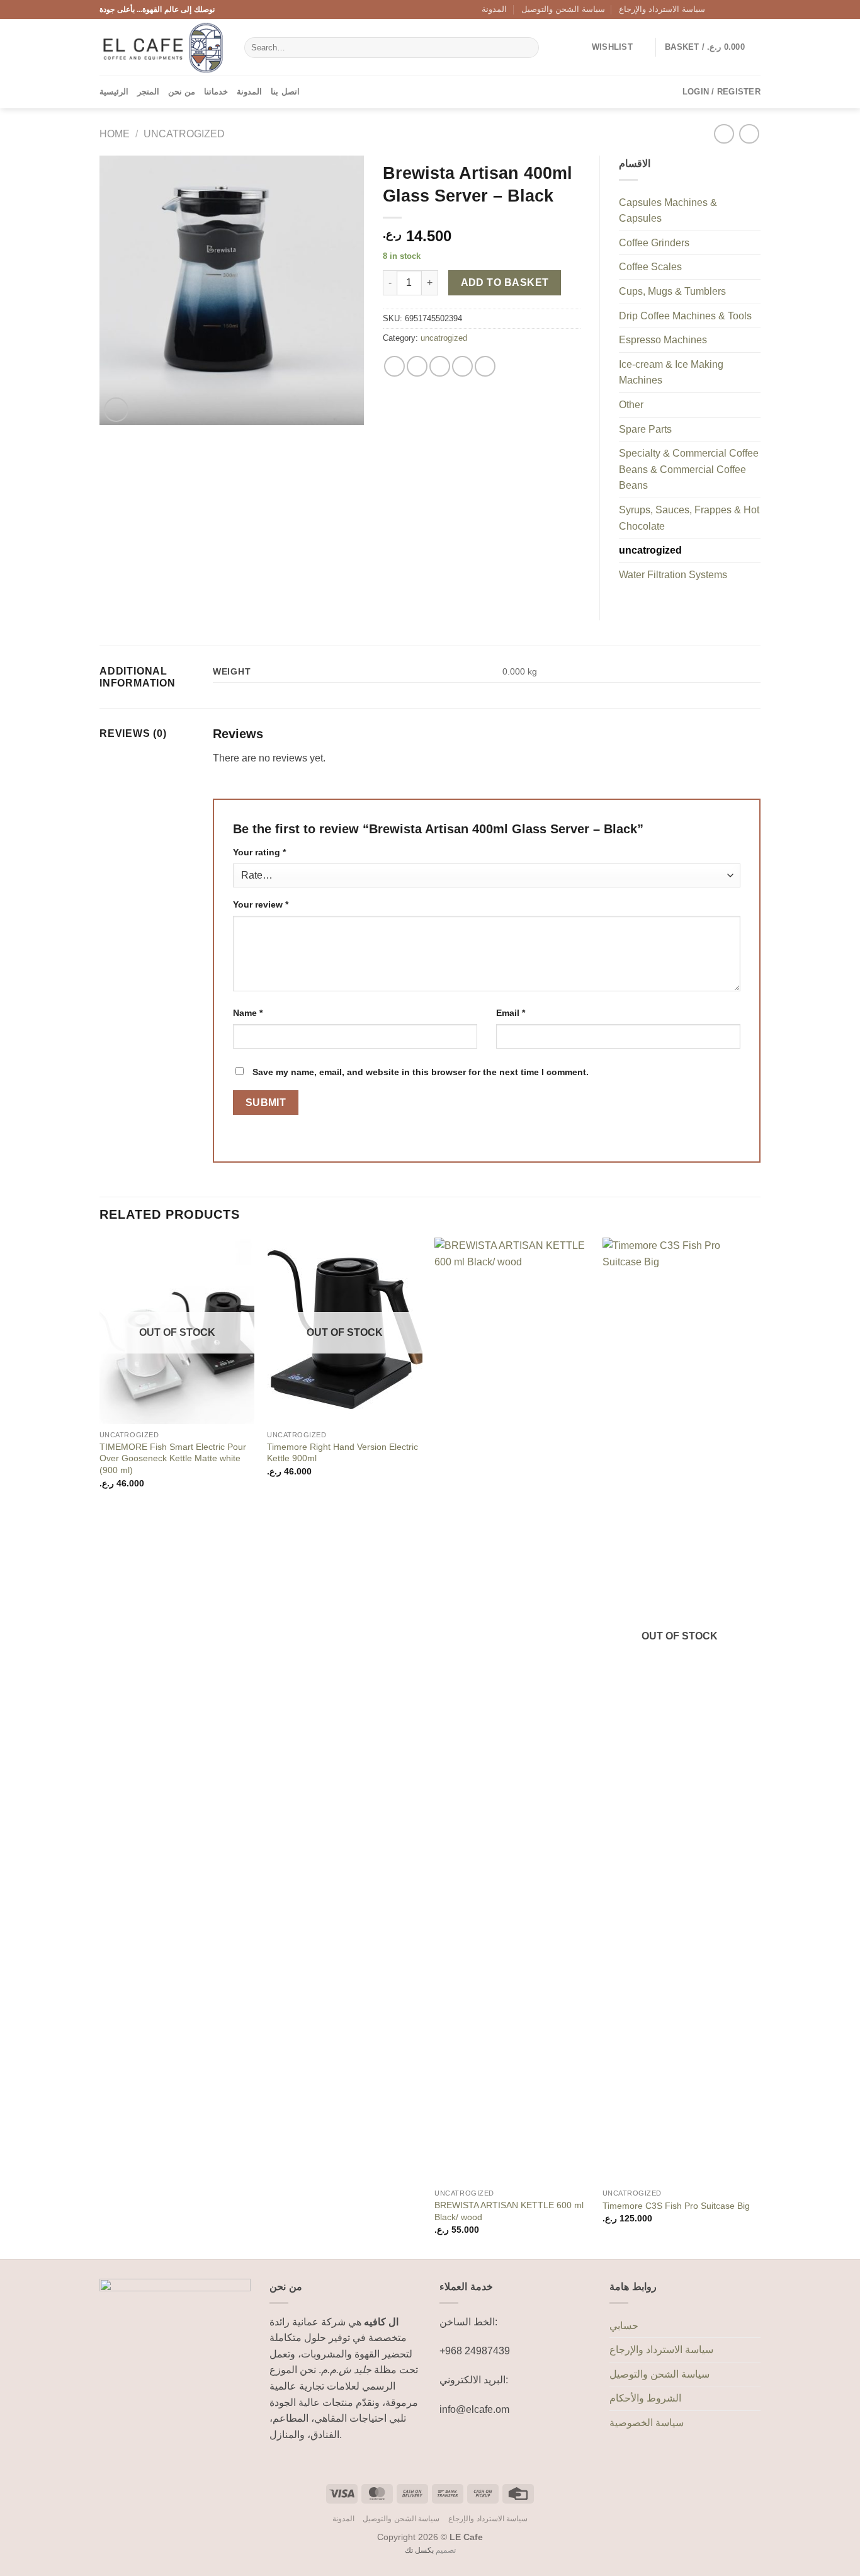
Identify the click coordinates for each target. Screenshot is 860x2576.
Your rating (259, 852)
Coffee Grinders (654, 243)
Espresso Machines (663, 340)
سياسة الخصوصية (647, 2423)
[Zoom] (116, 410)
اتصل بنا (285, 92)
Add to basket (505, 282)
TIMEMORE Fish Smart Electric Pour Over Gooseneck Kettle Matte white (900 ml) (173, 1458)
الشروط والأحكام (645, 2398)
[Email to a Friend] (440, 366)
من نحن (182, 92)
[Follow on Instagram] (730, 9)
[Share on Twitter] (417, 366)
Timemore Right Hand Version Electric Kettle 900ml (342, 1453)
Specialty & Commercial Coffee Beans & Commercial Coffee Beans (689, 469)
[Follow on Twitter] (742, 9)
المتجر (148, 92)
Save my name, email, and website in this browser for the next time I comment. (421, 1072)
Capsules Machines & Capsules (668, 211)
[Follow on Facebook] (718, 9)
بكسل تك (419, 2550)
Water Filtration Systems (673, 575)
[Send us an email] (754, 9)
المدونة (494, 9)
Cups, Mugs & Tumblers (672, 291)
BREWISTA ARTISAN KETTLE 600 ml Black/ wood (509, 2211)
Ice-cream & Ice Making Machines (671, 373)
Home (115, 134)
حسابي (624, 2326)
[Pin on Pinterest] (462, 366)
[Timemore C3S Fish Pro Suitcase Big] (680, 1710)
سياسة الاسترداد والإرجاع (662, 9)
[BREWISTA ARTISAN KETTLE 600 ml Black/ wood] (512, 1710)
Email (511, 1013)
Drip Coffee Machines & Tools (685, 316)
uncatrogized (184, 134)
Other (631, 405)
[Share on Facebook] (394, 366)
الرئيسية (114, 92)
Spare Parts (645, 429)
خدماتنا (216, 92)
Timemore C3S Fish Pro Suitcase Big (676, 2206)
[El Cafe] (162, 48)
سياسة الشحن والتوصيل (563, 9)
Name (248, 1013)
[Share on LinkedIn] (485, 366)
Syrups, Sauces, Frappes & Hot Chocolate (689, 518)
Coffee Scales (650, 267)
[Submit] (527, 48)
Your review (261, 904)
